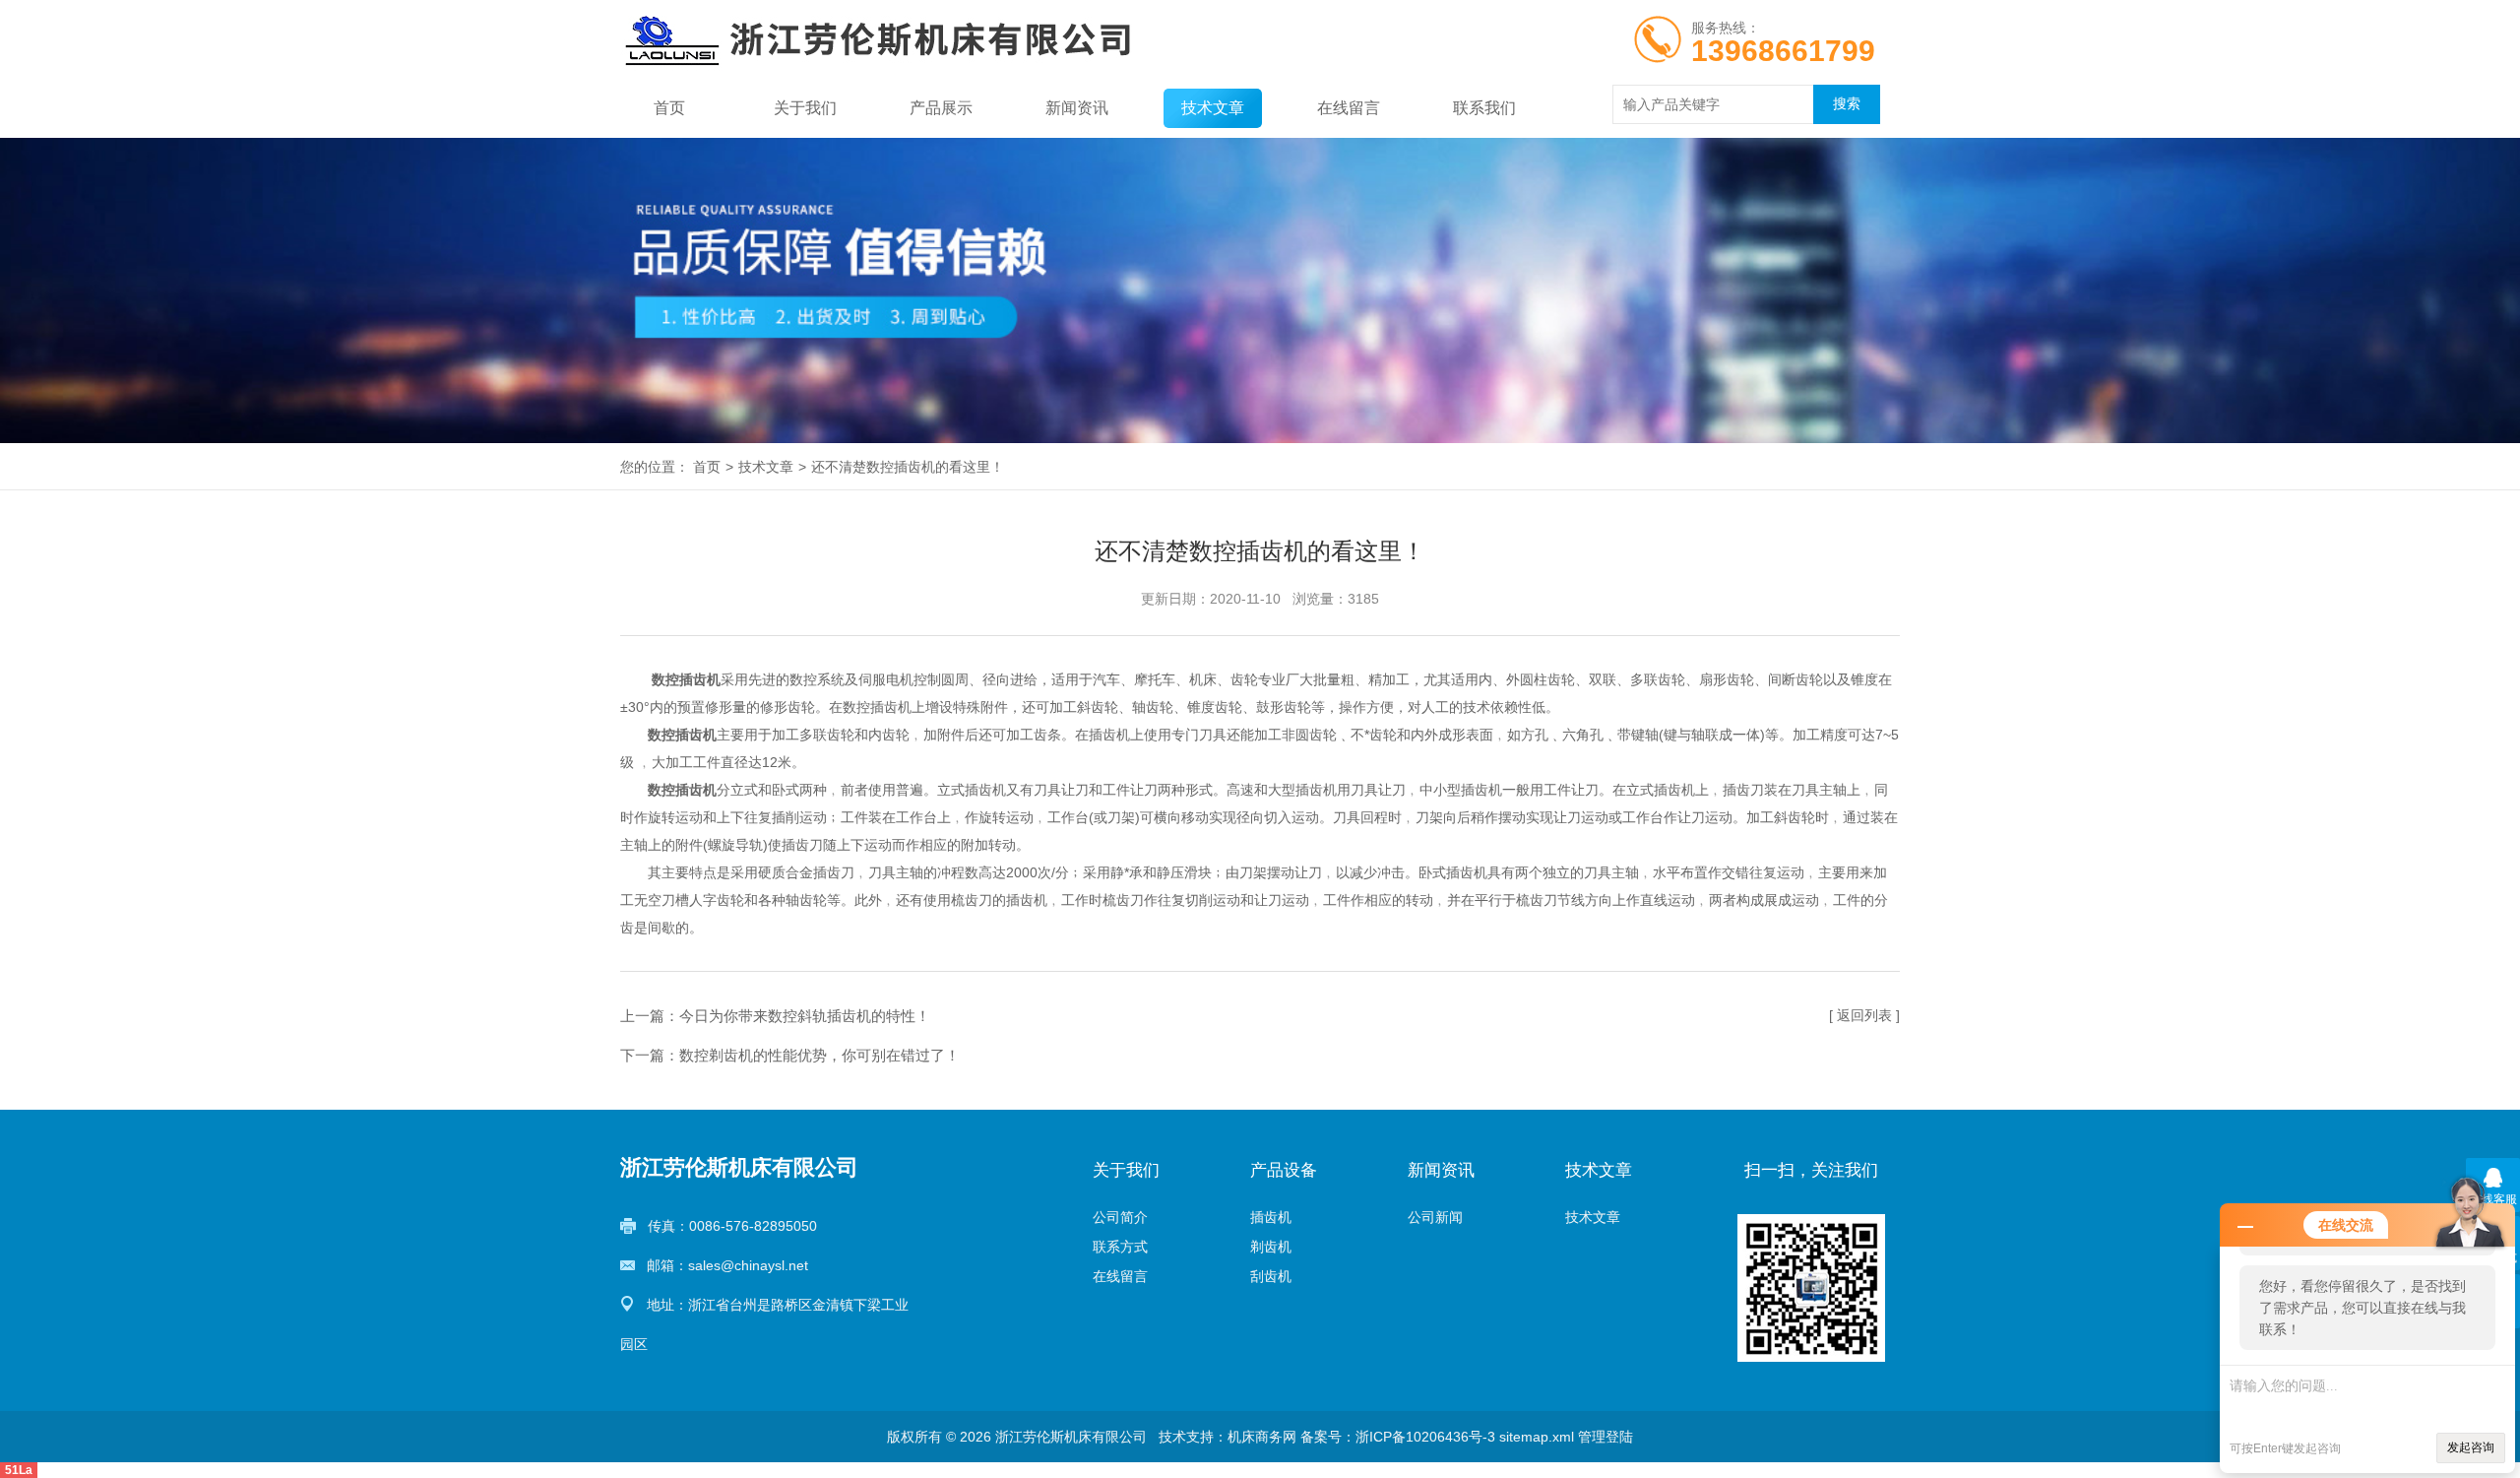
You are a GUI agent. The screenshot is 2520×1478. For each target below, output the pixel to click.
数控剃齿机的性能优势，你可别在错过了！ (819, 1055)
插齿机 (1271, 1217)
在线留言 (1349, 108)
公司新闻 (1435, 1217)
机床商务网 (1262, 1437)
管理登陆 (1606, 1437)
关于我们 (805, 108)
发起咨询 (2471, 1447)
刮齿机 (1271, 1276)
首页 (669, 108)
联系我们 (1484, 108)
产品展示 (941, 108)
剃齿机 (1271, 1247)
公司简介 (1120, 1217)
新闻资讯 (1077, 108)
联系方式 (1120, 1247)
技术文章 (1213, 108)
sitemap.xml (1537, 1437)
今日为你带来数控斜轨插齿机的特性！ (805, 1016)
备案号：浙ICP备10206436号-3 (1398, 1437)
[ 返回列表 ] (1864, 1015)
